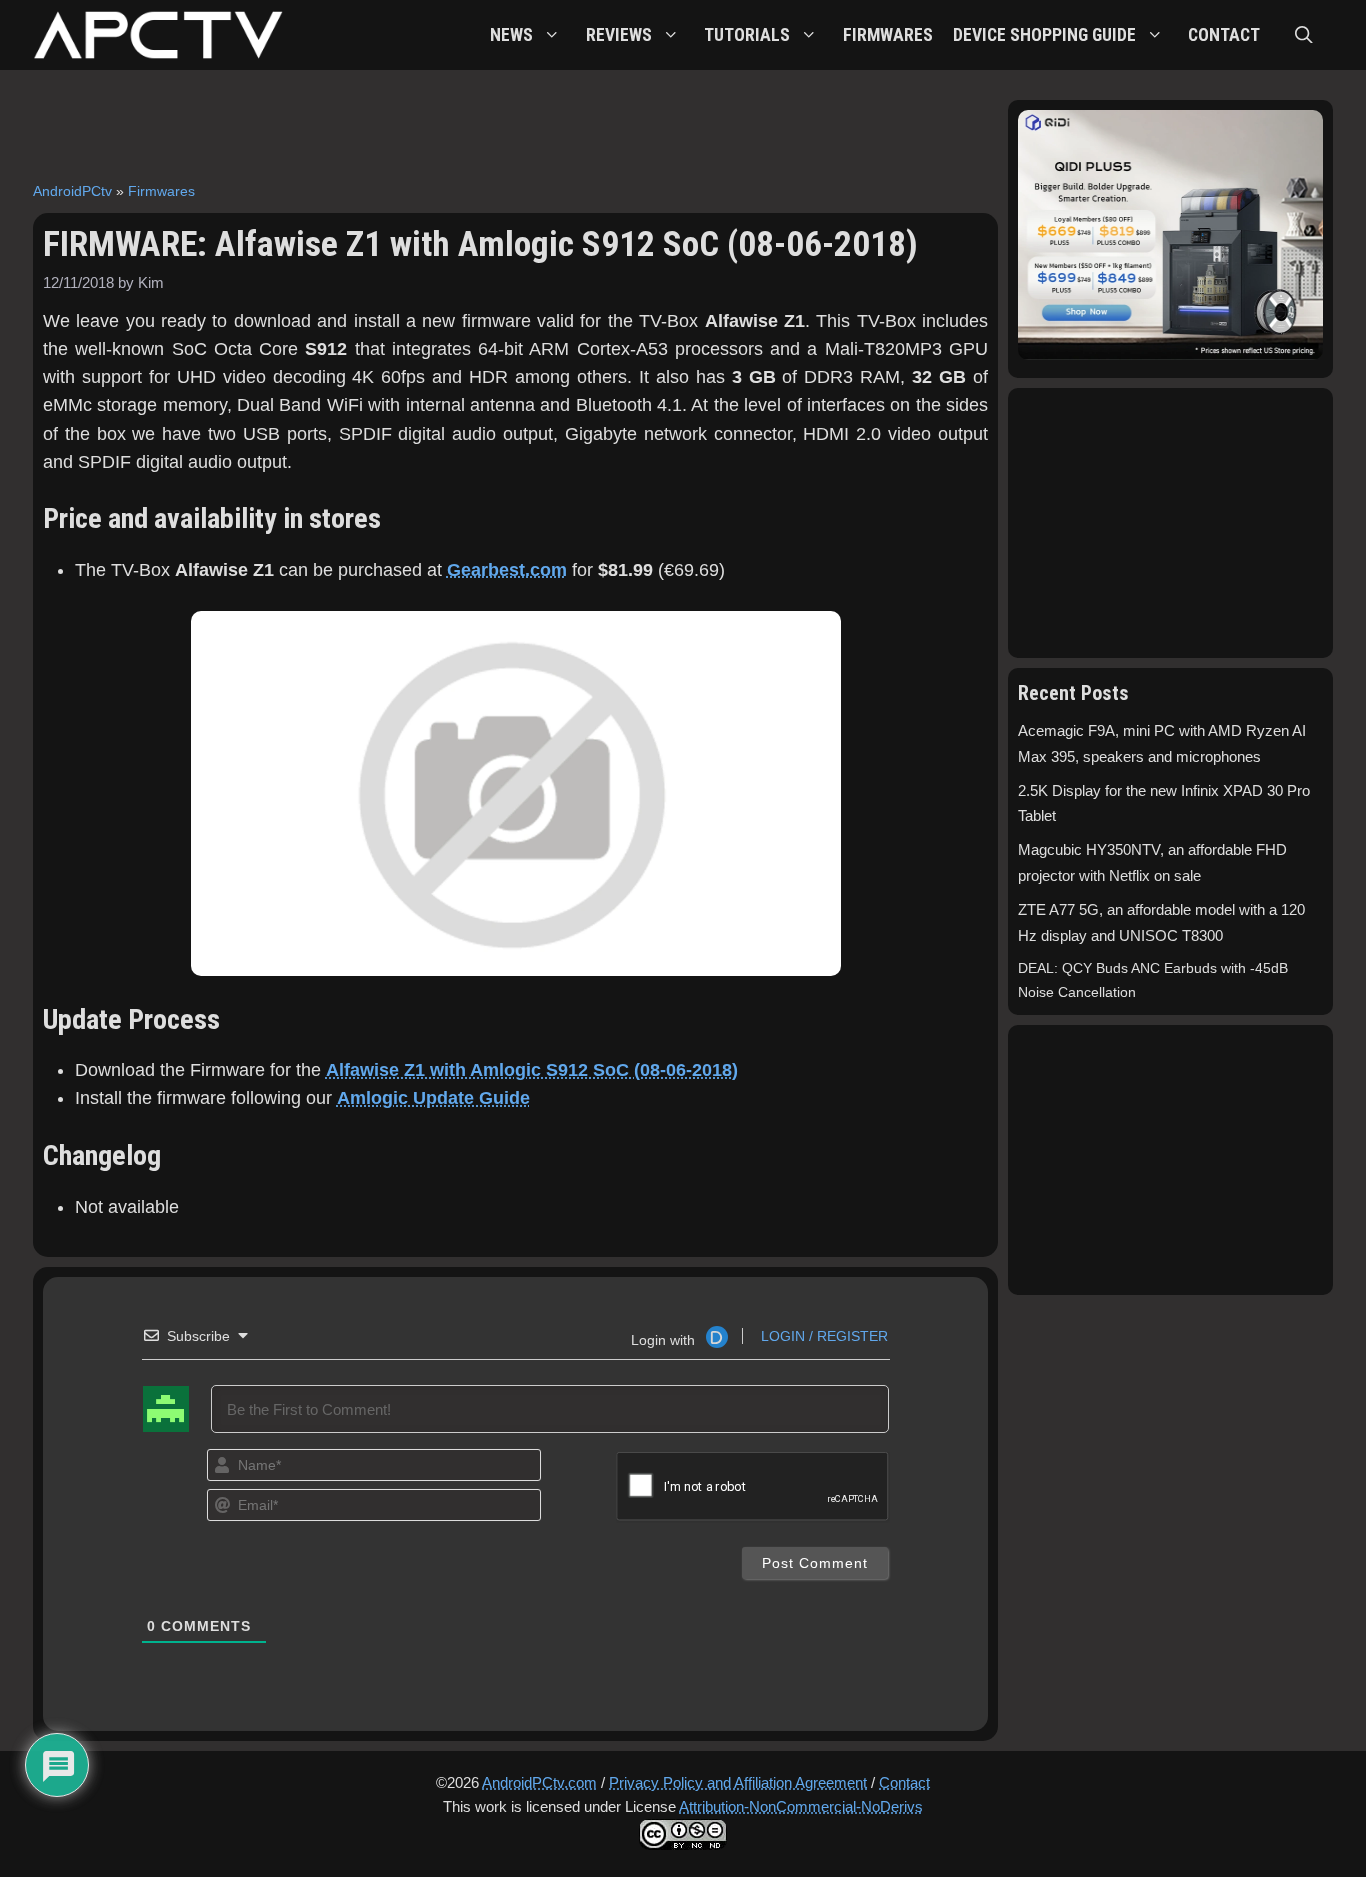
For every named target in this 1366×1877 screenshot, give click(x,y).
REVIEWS (619, 35)
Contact (904, 1782)
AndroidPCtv (72, 191)
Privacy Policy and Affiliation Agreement (738, 1782)
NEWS (511, 35)
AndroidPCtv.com (539, 1782)
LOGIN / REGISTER (822, 1336)
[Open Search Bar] (1304, 35)
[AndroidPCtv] (158, 35)
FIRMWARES (888, 35)
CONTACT (1224, 35)
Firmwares (161, 191)
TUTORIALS (747, 35)
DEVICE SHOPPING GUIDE (1044, 35)
